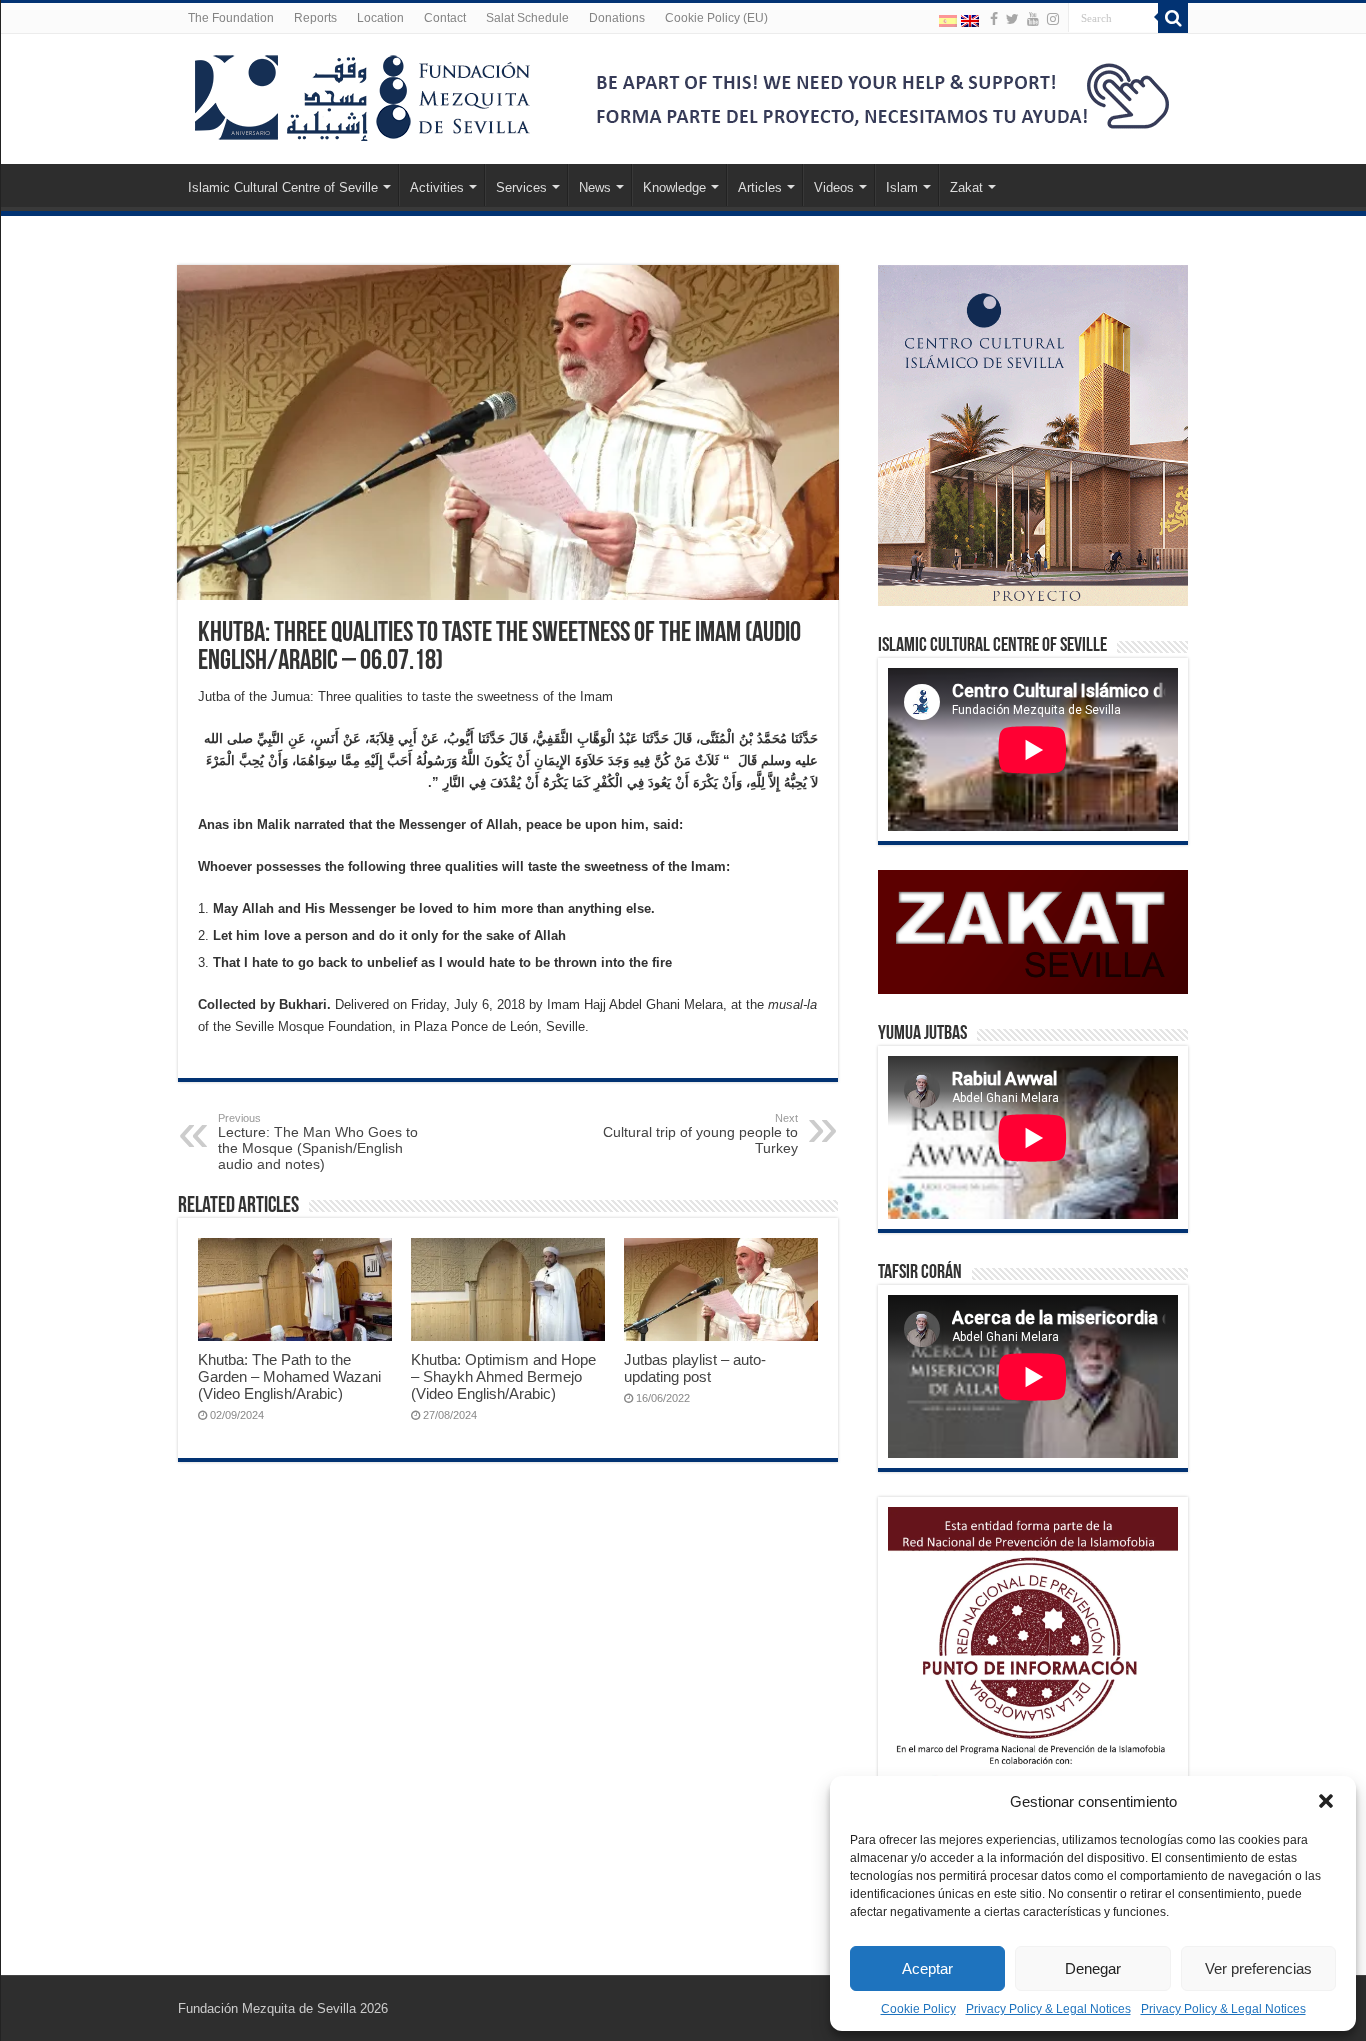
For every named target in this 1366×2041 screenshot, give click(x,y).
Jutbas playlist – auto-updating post (695, 1368)
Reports (315, 18)
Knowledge (674, 187)
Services (521, 187)
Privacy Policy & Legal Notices (1048, 2009)
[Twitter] (1012, 19)
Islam (902, 187)
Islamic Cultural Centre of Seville (283, 187)
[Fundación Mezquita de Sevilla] (363, 94)
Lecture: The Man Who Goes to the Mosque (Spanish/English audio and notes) (318, 1142)
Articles (760, 187)
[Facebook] (994, 19)
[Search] (1173, 18)
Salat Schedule (527, 18)
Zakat (966, 187)
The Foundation (231, 18)
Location (380, 18)
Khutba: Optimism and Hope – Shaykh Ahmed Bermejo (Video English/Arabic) (503, 1376)
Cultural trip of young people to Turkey (700, 1134)
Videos (834, 187)
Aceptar (927, 1968)
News (595, 187)
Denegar (1093, 1968)
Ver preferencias (1258, 1968)
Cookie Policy (918, 2009)
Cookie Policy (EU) (716, 18)
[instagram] (1053, 19)
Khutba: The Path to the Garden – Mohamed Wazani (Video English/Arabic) (289, 1376)
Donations (617, 18)
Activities (437, 187)
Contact (445, 18)
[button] (1326, 1801)
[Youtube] (1033, 19)
